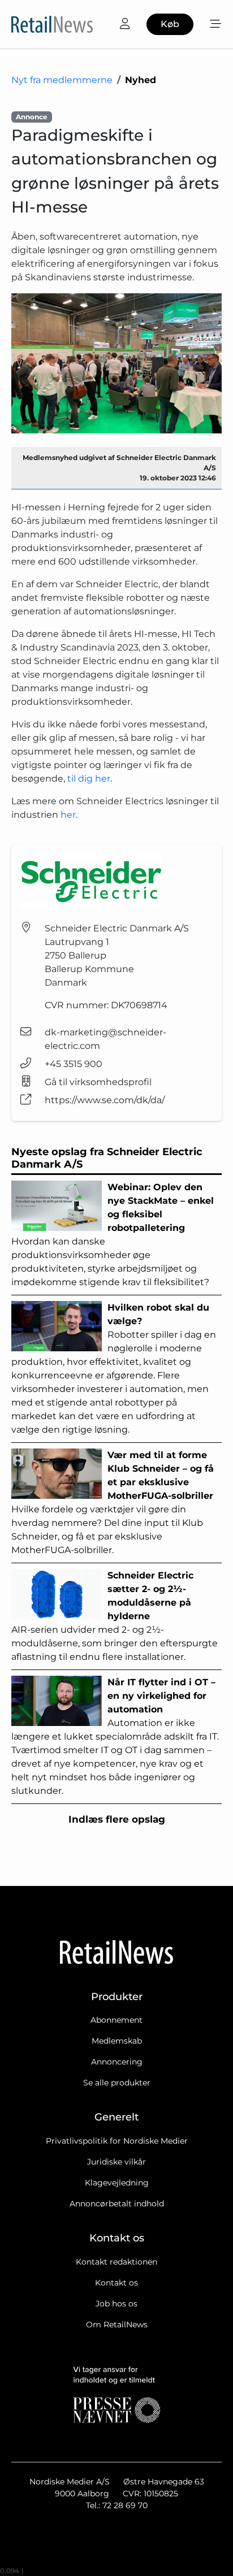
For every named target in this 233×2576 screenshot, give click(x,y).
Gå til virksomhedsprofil (98, 1082)
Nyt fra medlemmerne (62, 80)
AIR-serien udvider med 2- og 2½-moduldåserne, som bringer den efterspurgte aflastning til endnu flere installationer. (115, 1616)
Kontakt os (116, 2283)
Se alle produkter (117, 2083)
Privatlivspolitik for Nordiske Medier (117, 2141)
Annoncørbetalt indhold (117, 2204)
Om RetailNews (117, 2325)
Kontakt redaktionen (116, 2262)
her (68, 815)
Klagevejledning (117, 2183)
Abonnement (116, 2020)
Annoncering (117, 2062)
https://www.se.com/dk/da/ (105, 1100)
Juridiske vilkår (116, 2162)
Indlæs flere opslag (117, 1819)
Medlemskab (117, 2041)
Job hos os (116, 2304)
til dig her (89, 779)
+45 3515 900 (74, 1064)
